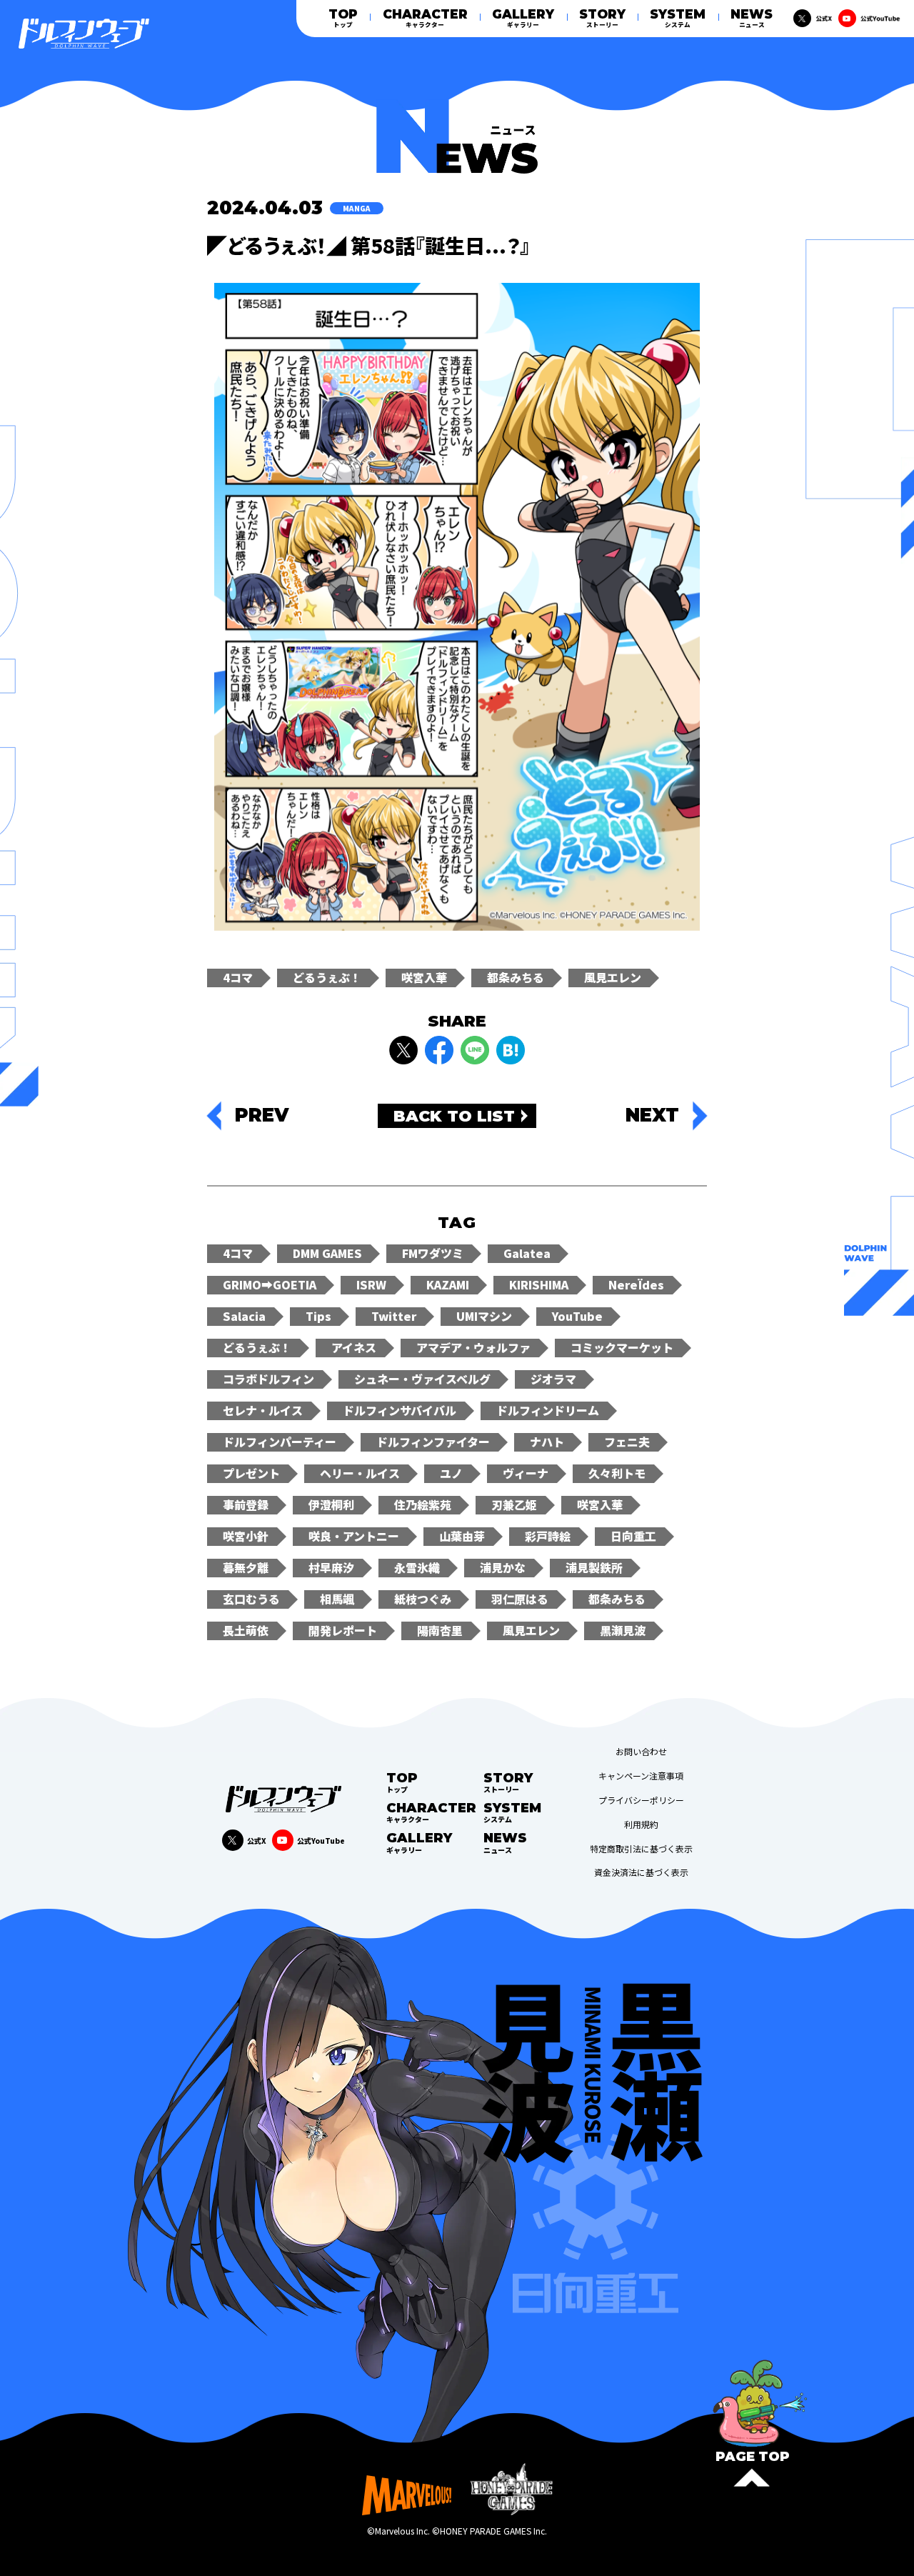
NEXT (652, 1116)
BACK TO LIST (454, 1116)
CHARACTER (425, 18)
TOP (343, 18)
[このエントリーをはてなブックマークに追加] (511, 1050)
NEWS (752, 18)
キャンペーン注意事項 (641, 1776)
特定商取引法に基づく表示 (641, 1849)
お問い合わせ (641, 1752)
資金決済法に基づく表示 (641, 1872)
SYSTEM (678, 18)
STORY (602, 18)
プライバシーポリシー (641, 1800)
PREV (262, 1116)
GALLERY (523, 18)
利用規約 (641, 1824)
